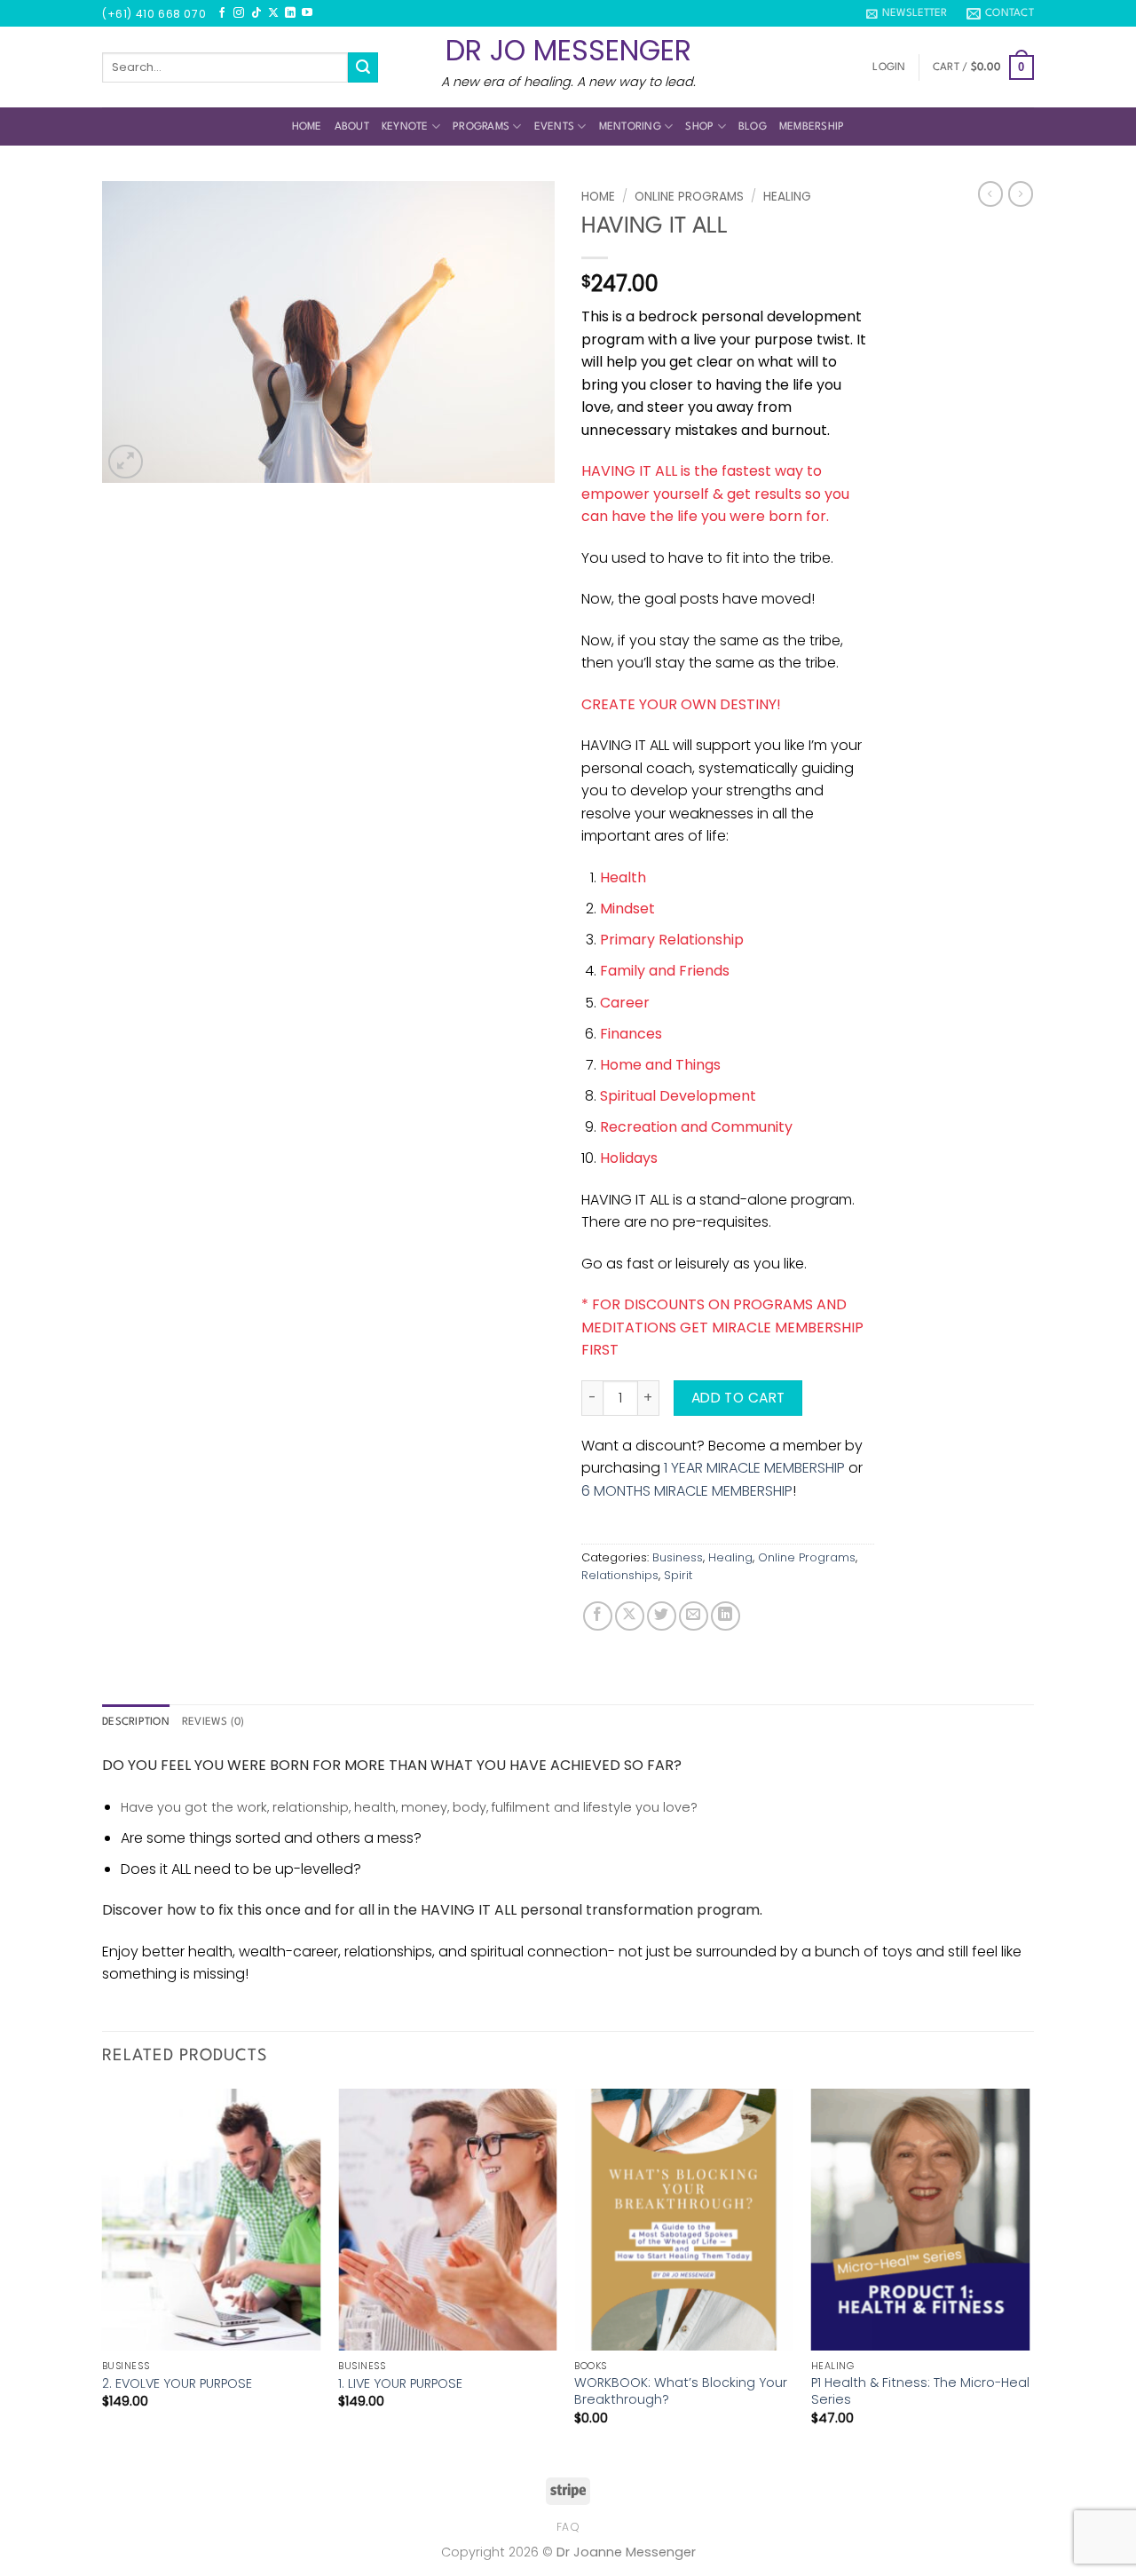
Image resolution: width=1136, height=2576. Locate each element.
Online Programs (689, 197)
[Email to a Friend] (694, 1616)
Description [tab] (136, 1722)
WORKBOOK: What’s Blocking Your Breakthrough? (681, 2391)
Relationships (620, 1575)
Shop (699, 127)
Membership (812, 127)
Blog (753, 127)
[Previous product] (1021, 194)
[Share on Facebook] (598, 1616)
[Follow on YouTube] (307, 13)
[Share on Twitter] (662, 1616)
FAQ (568, 2527)
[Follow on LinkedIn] (290, 13)
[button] (907, 13)
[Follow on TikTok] (256, 13)
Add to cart (738, 1398)
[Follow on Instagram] (239, 13)
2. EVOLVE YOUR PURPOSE (177, 2384)
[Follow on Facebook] (222, 13)
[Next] (1029, 2272)
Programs (481, 127)
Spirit (678, 1575)
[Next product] (990, 194)
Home (307, 127)
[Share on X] (630, 1616)
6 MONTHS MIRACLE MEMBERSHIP (687, 1491)
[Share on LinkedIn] (726, 1616)
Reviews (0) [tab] (213, 1722)
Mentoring (630, 127)
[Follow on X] (273, 13)
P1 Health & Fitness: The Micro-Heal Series (920, 2391)
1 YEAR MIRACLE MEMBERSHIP (754, 1468)
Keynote (405, 127)
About (352, 127)
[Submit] (363, 67)
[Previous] (103, 2272)
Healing (787, 197)
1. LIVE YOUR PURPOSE (400, 2384)
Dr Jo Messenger (568, 51)
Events (555, 127)
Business (678, 1557)
